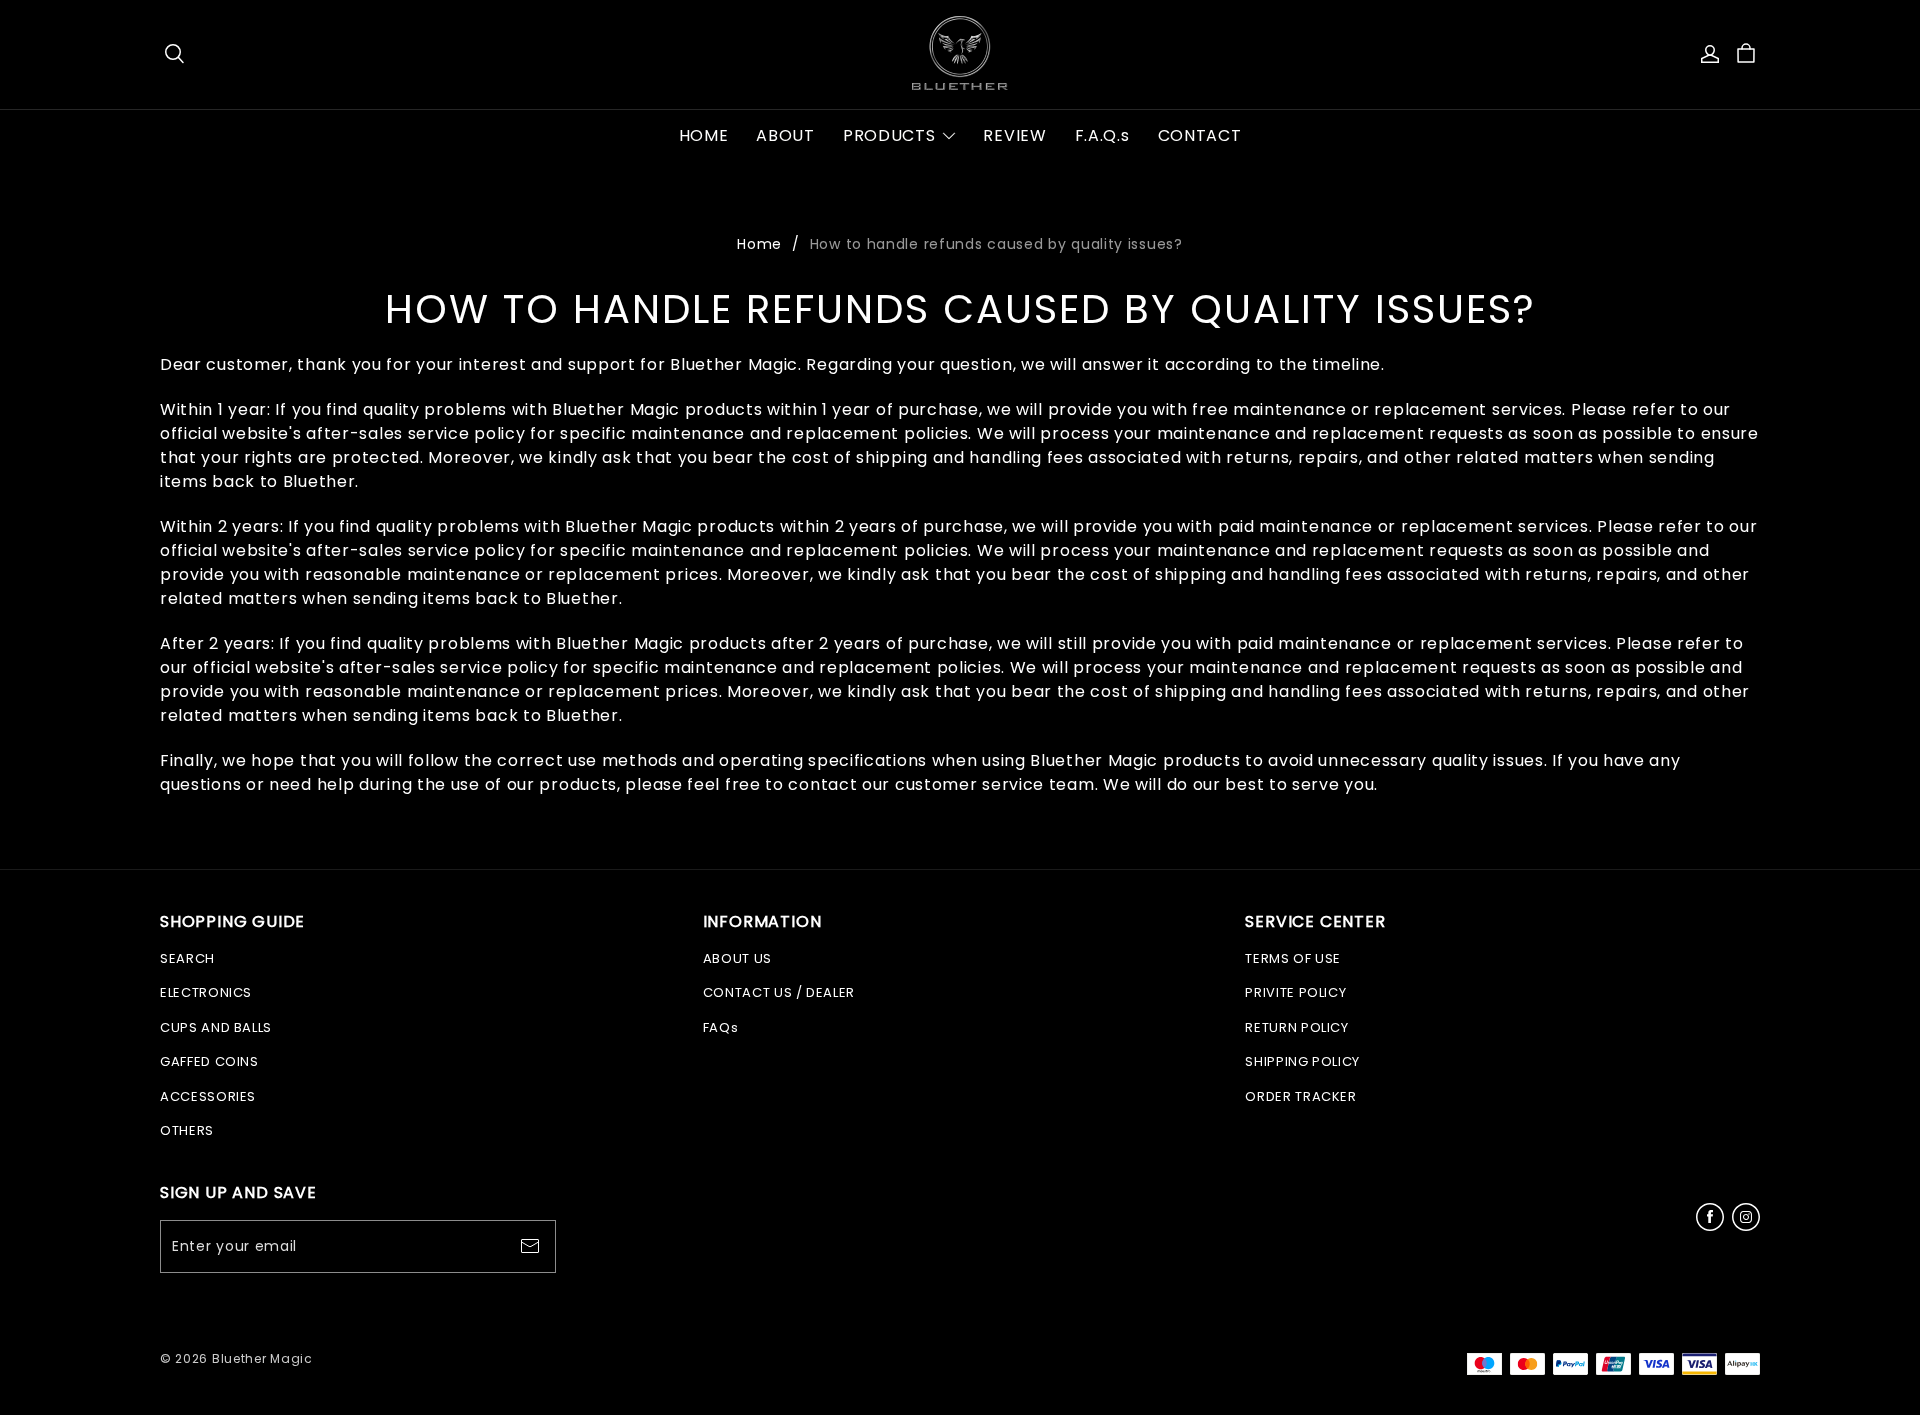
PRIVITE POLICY (1295, 992)
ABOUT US (737, 958)
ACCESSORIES (208, 1096)
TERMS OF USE (1293, 958)
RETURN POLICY (1296, 1027)
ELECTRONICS (206, 992)
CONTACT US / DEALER (779, 992)
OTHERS (187, 1130)
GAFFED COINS (209, 1061)
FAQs (721, 1027)
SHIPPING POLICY (1302, 1061)
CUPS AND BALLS (216, 1027)
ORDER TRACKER (1300, 1096)
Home (759, 244)
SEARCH (187, 958)
